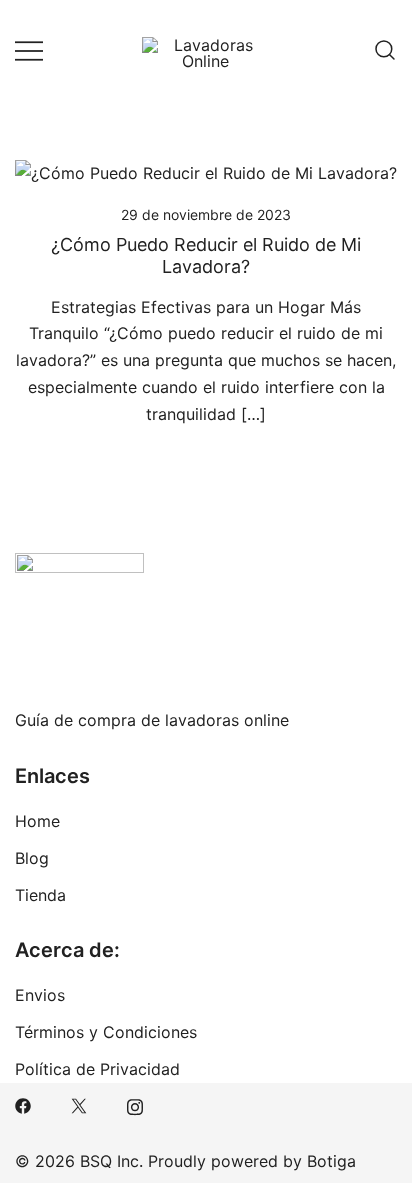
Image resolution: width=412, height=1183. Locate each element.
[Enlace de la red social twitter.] (79, 1104)
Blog (32, 858)
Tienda (40, 895)
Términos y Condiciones (106, 1032)
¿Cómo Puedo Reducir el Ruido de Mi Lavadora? (206, 255)
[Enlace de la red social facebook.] (23, 1104)
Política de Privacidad (97, 1069)
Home (37, 821)
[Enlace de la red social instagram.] (135, 1104)
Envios (40, 995)
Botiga (331, 1161)
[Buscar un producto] (385, 50)
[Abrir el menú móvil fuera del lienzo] (29, 50)
